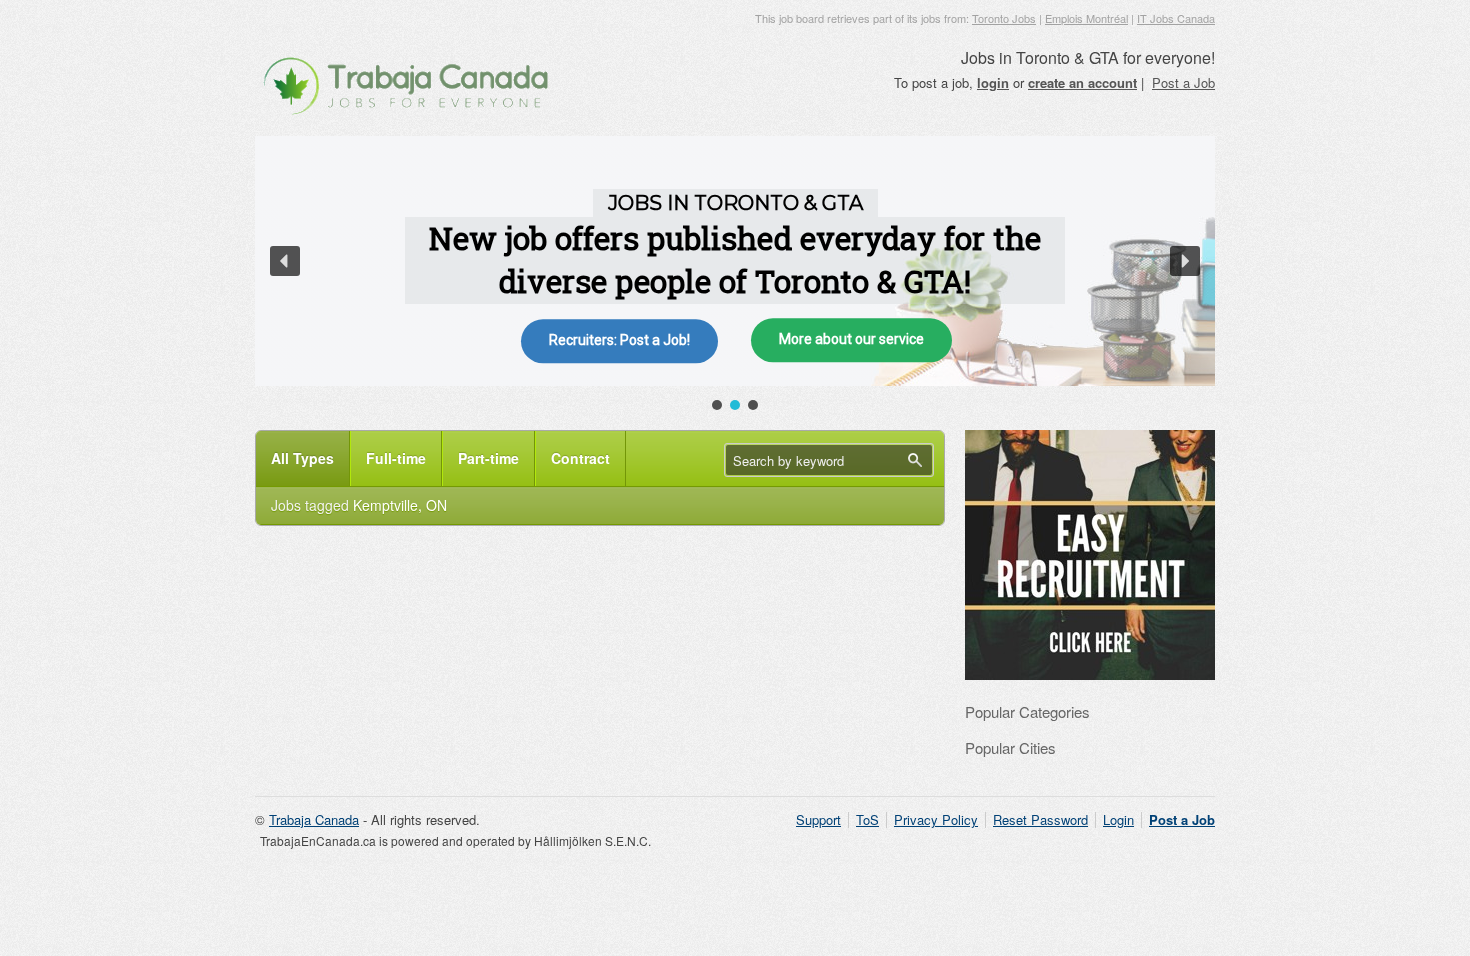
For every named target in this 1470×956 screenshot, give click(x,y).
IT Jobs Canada (1176, 18)
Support (818, 819)
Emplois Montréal (1086, 18)
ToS (867, 819)
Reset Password (1040, 819)
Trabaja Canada (314, 819)
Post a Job (1183, 82)
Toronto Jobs (1004, 18)
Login (1118, 819)
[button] (285, 261)
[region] (735, 275)
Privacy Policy (936, 819)
